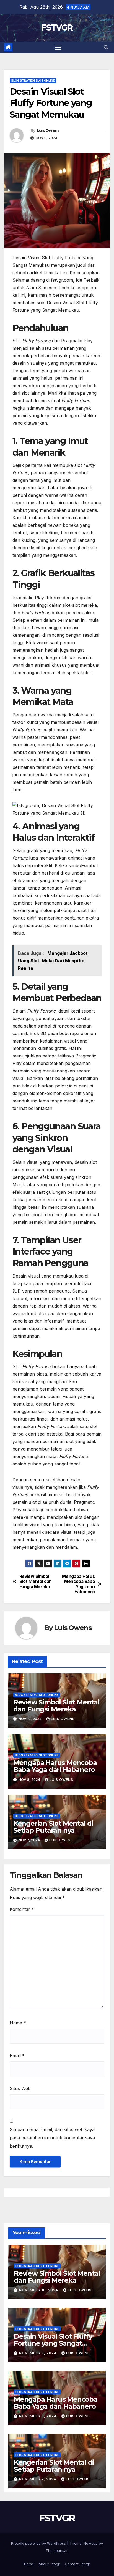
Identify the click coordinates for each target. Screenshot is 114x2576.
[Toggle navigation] (58, 47)
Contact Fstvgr (77, 2564)
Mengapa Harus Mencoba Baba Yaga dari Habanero (78, 1584)
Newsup (91, 2543)
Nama (18, 2023)
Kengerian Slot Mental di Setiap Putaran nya (53, 1827)
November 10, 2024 (39, 2290)
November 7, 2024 (38, 2479)
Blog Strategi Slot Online (33, 80)
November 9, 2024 (38, 2353)
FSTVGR (57, 28)
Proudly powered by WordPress (39, 2543)
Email (17, 2056)
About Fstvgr (49, 2564)
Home (29, 2564)
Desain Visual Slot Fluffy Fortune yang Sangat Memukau (53, 2343)
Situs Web (20, 2088)
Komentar (22, 1909)
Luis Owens (48, 130)
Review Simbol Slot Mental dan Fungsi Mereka (36, 1582)
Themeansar (57, 2550)
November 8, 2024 (38, 2416)
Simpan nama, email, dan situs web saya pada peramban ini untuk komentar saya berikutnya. (52, 2138)
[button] (106, 47)
